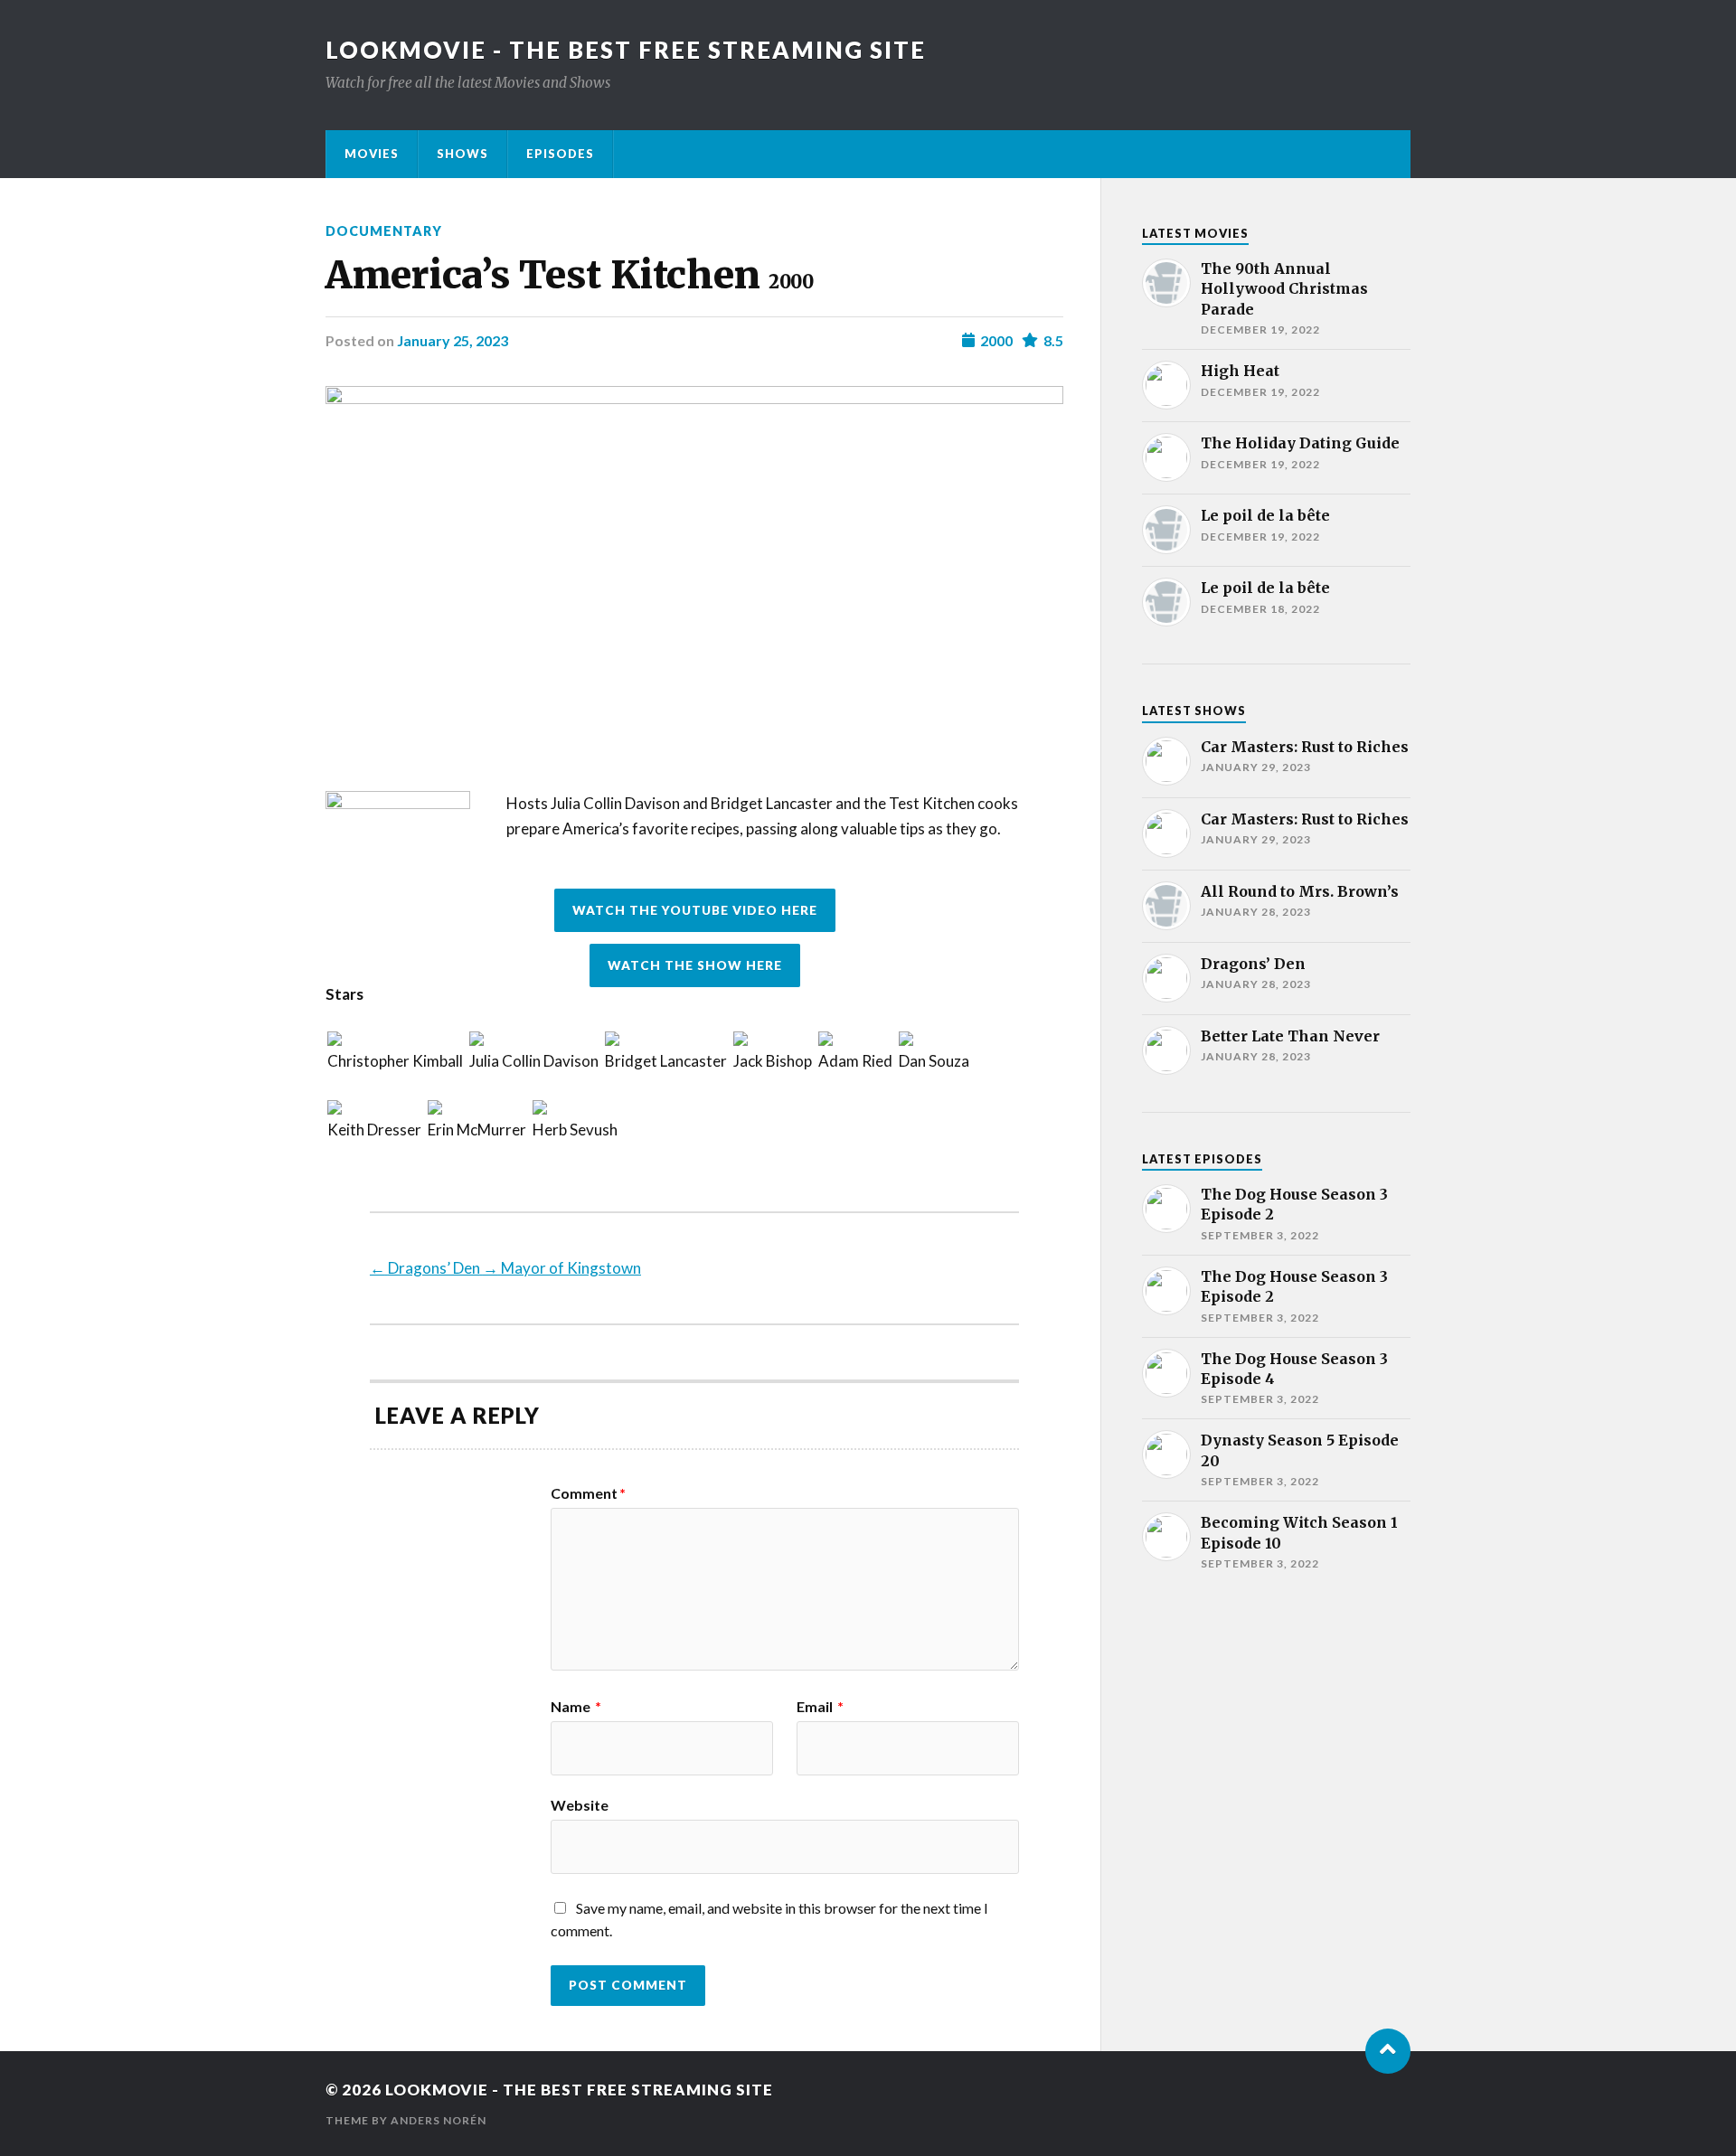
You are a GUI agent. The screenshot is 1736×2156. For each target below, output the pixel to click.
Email (820, 1707)
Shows (462, 154)
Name (576, 1707)
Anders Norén (439, 2120)
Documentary (384, 231)
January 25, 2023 (453, 340)
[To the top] (1388, 2051)
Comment (588, 1493)
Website (580, 1804)
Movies (372, 154)
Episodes (560, 154)
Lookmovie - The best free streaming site (626, 50)
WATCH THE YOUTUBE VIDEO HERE (695, 910)
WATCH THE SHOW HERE (695, 965)
